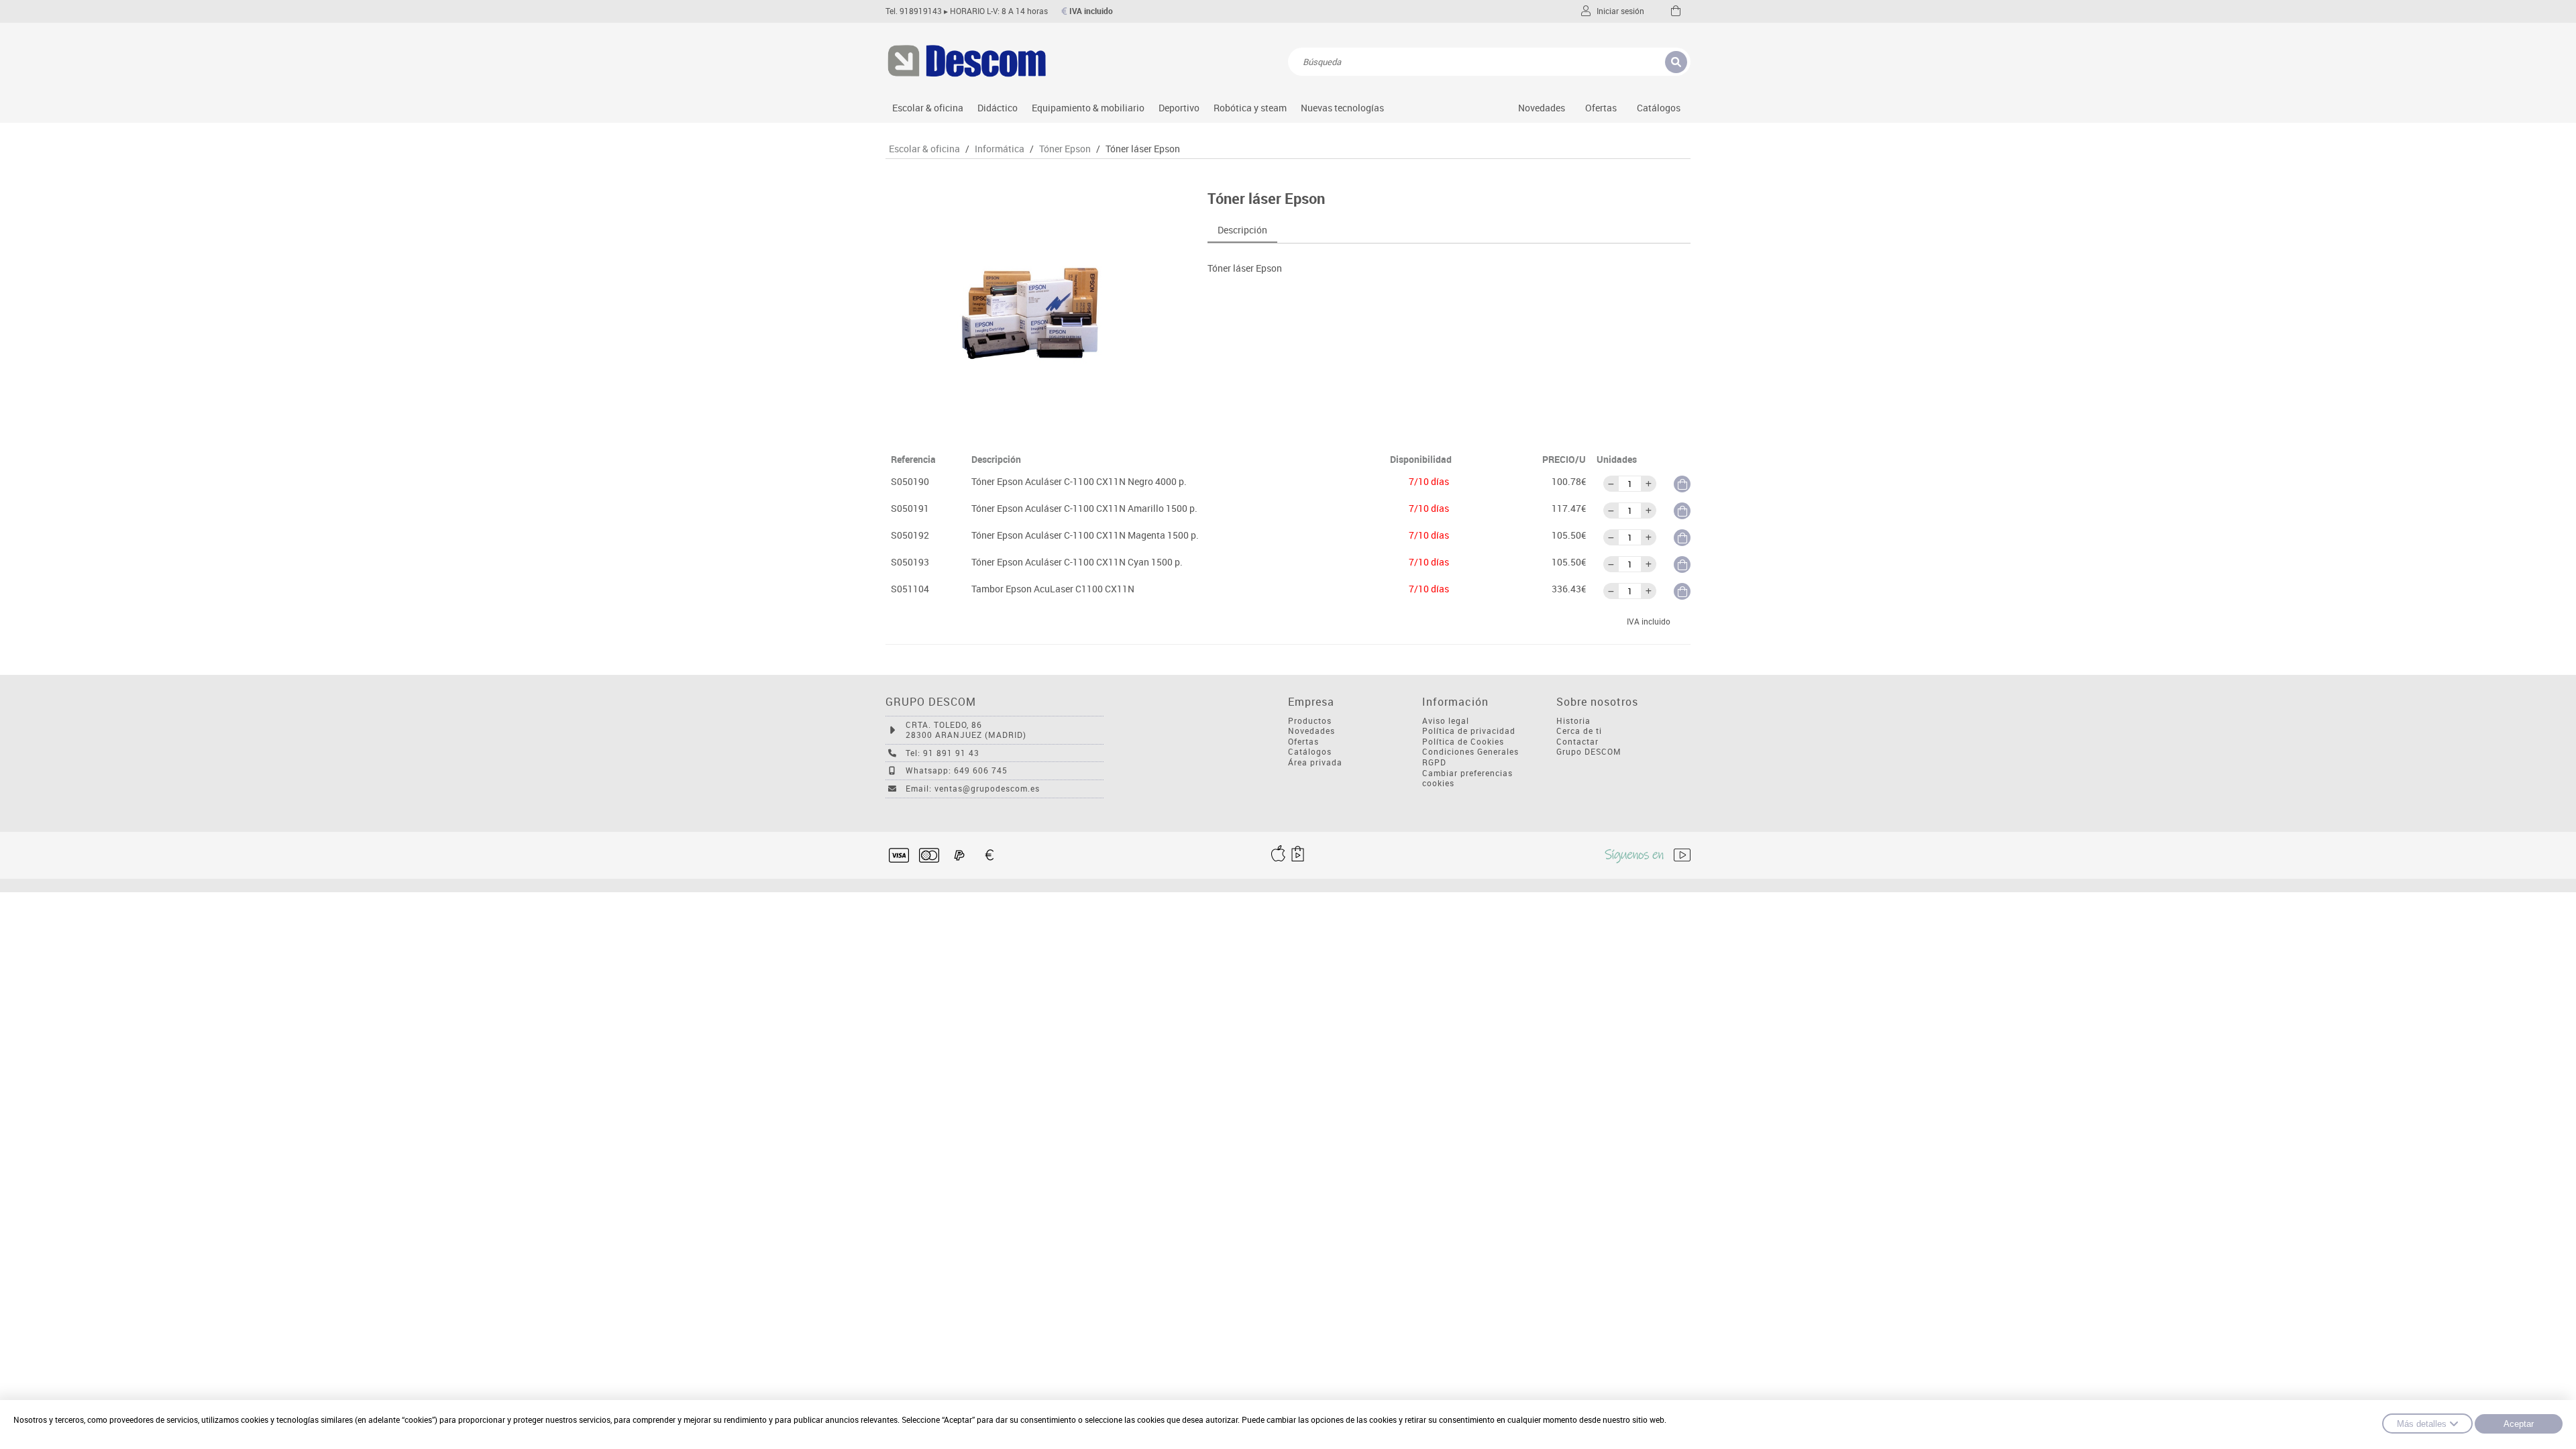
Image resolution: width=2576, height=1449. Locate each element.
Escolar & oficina (928, 108)
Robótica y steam (1250, 108)
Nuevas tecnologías (1342, 108)
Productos (1310, 721)
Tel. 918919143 (914, 11)
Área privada (1315, 762)
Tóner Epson (1065, 149)
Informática (1000, 149)
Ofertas (1303, 742)
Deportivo (1179, 108)
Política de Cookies (1463, 742)
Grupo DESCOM (1589, 752)
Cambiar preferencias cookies (1467, 779)
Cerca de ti (1579, 731)
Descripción (1242, 230)
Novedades (1542, 108)
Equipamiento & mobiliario (1088, 108)
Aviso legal (1446, 721)
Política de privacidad (1469, 731)
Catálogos (1659, 108)
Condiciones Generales (1470, 752)
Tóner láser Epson (1143, 149)
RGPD (1434, 762)
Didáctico (998, 108)
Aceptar (2519, 1424)
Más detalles (2422, 1424)
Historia (1573, 721)
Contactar (1577, 742)
